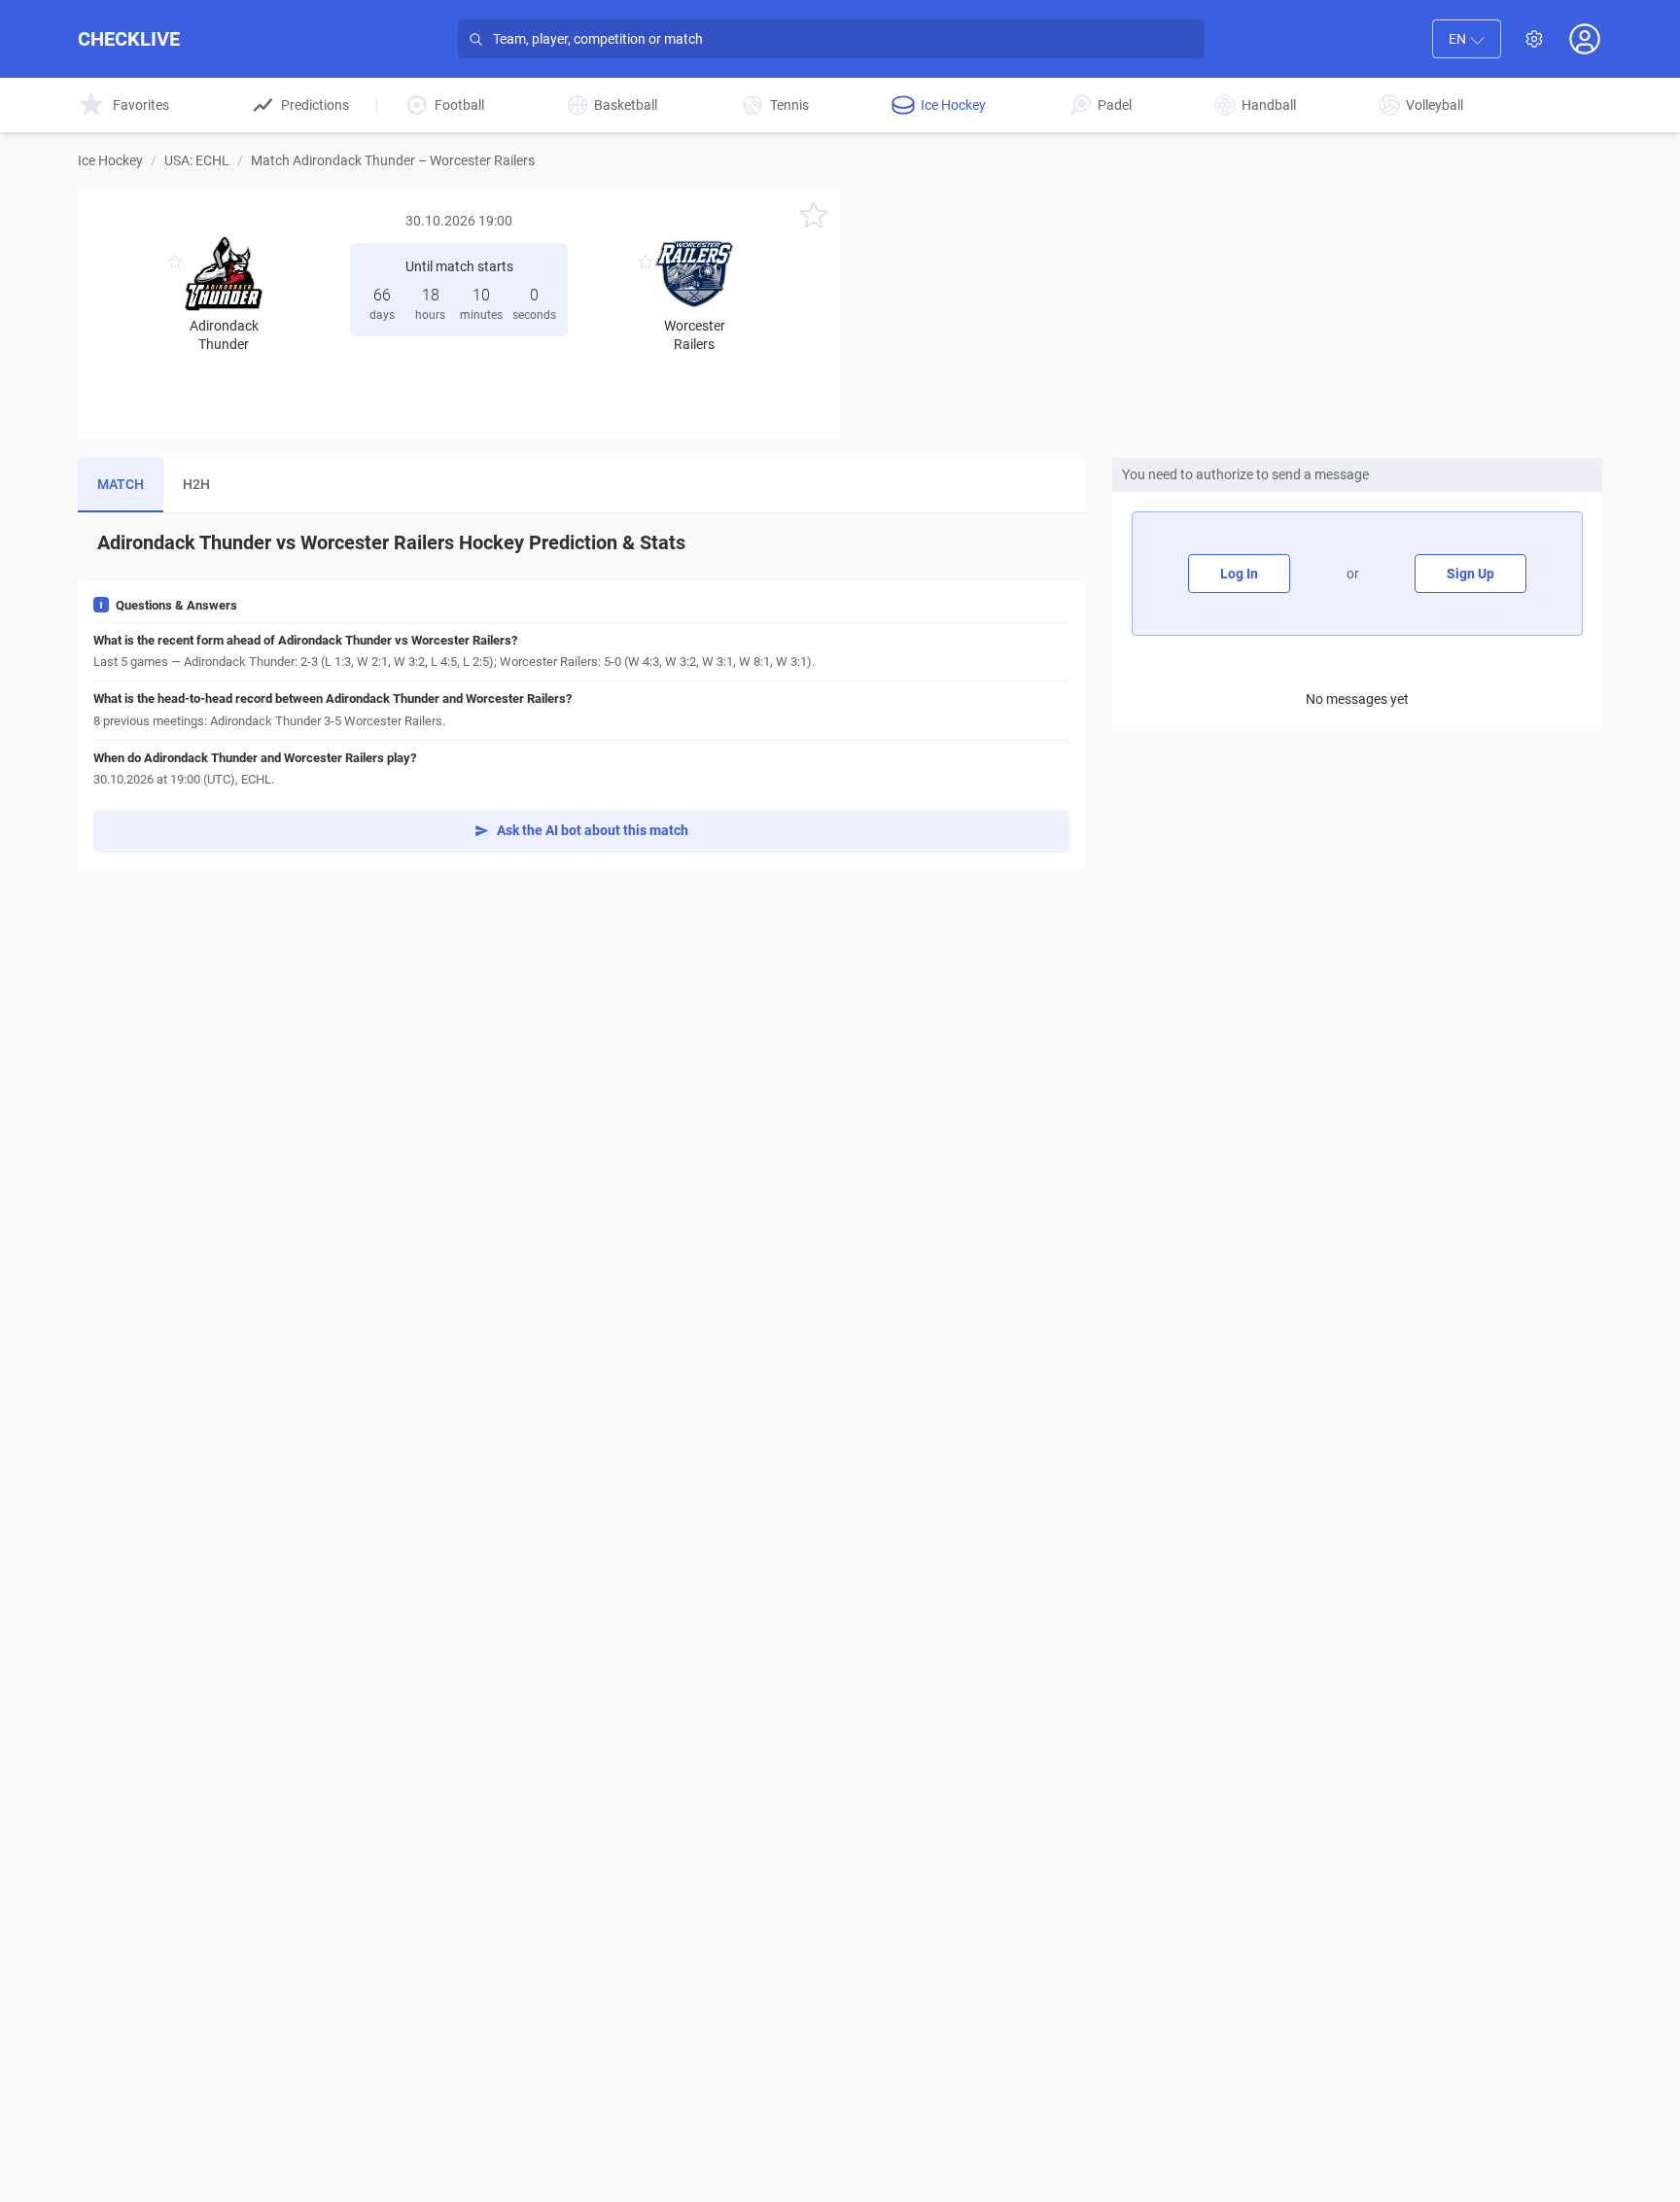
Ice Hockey (110, 160)
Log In (1239, 574)
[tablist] (581, 486)
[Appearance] (1534, 39)
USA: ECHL (197, 160)
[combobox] (1467, 39)
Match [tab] (121, 484)
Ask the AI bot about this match (593, 830)
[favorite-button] (814, 218)
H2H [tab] (196, 484)
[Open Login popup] (1585, 39)
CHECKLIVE (129, 39)
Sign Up (1470, 574)
